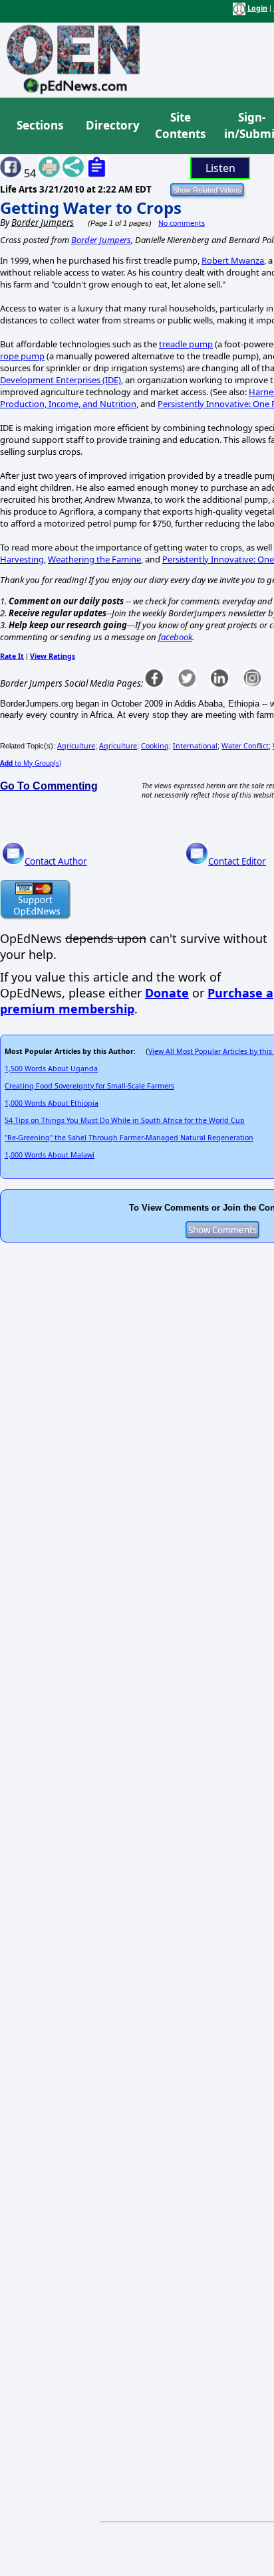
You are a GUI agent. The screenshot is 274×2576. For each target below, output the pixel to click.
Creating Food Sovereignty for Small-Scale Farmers (89, 1086)
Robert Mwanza (233, 260)
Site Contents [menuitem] (180, 126)
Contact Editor (237, 861)
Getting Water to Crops (91, 208)
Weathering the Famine (94, 559)
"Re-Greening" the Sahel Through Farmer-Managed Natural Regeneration (129, 1138)
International (195, 746)
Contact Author (56, 861)
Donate (167, 993)
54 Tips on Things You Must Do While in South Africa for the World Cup (125, 1120)
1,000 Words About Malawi (50, 1155)
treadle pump (186, 344)
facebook (175, 637)
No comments (182, 223)
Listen (220, 168)
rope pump (22, 356)
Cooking (155, 746)
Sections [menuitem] (40, 125)
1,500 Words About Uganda (51, 1069)
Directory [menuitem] (112, 125)
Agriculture (76, 746)
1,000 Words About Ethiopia (52, 1103)
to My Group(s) (31, 763)
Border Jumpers (101, 240)
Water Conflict (245, 746)
